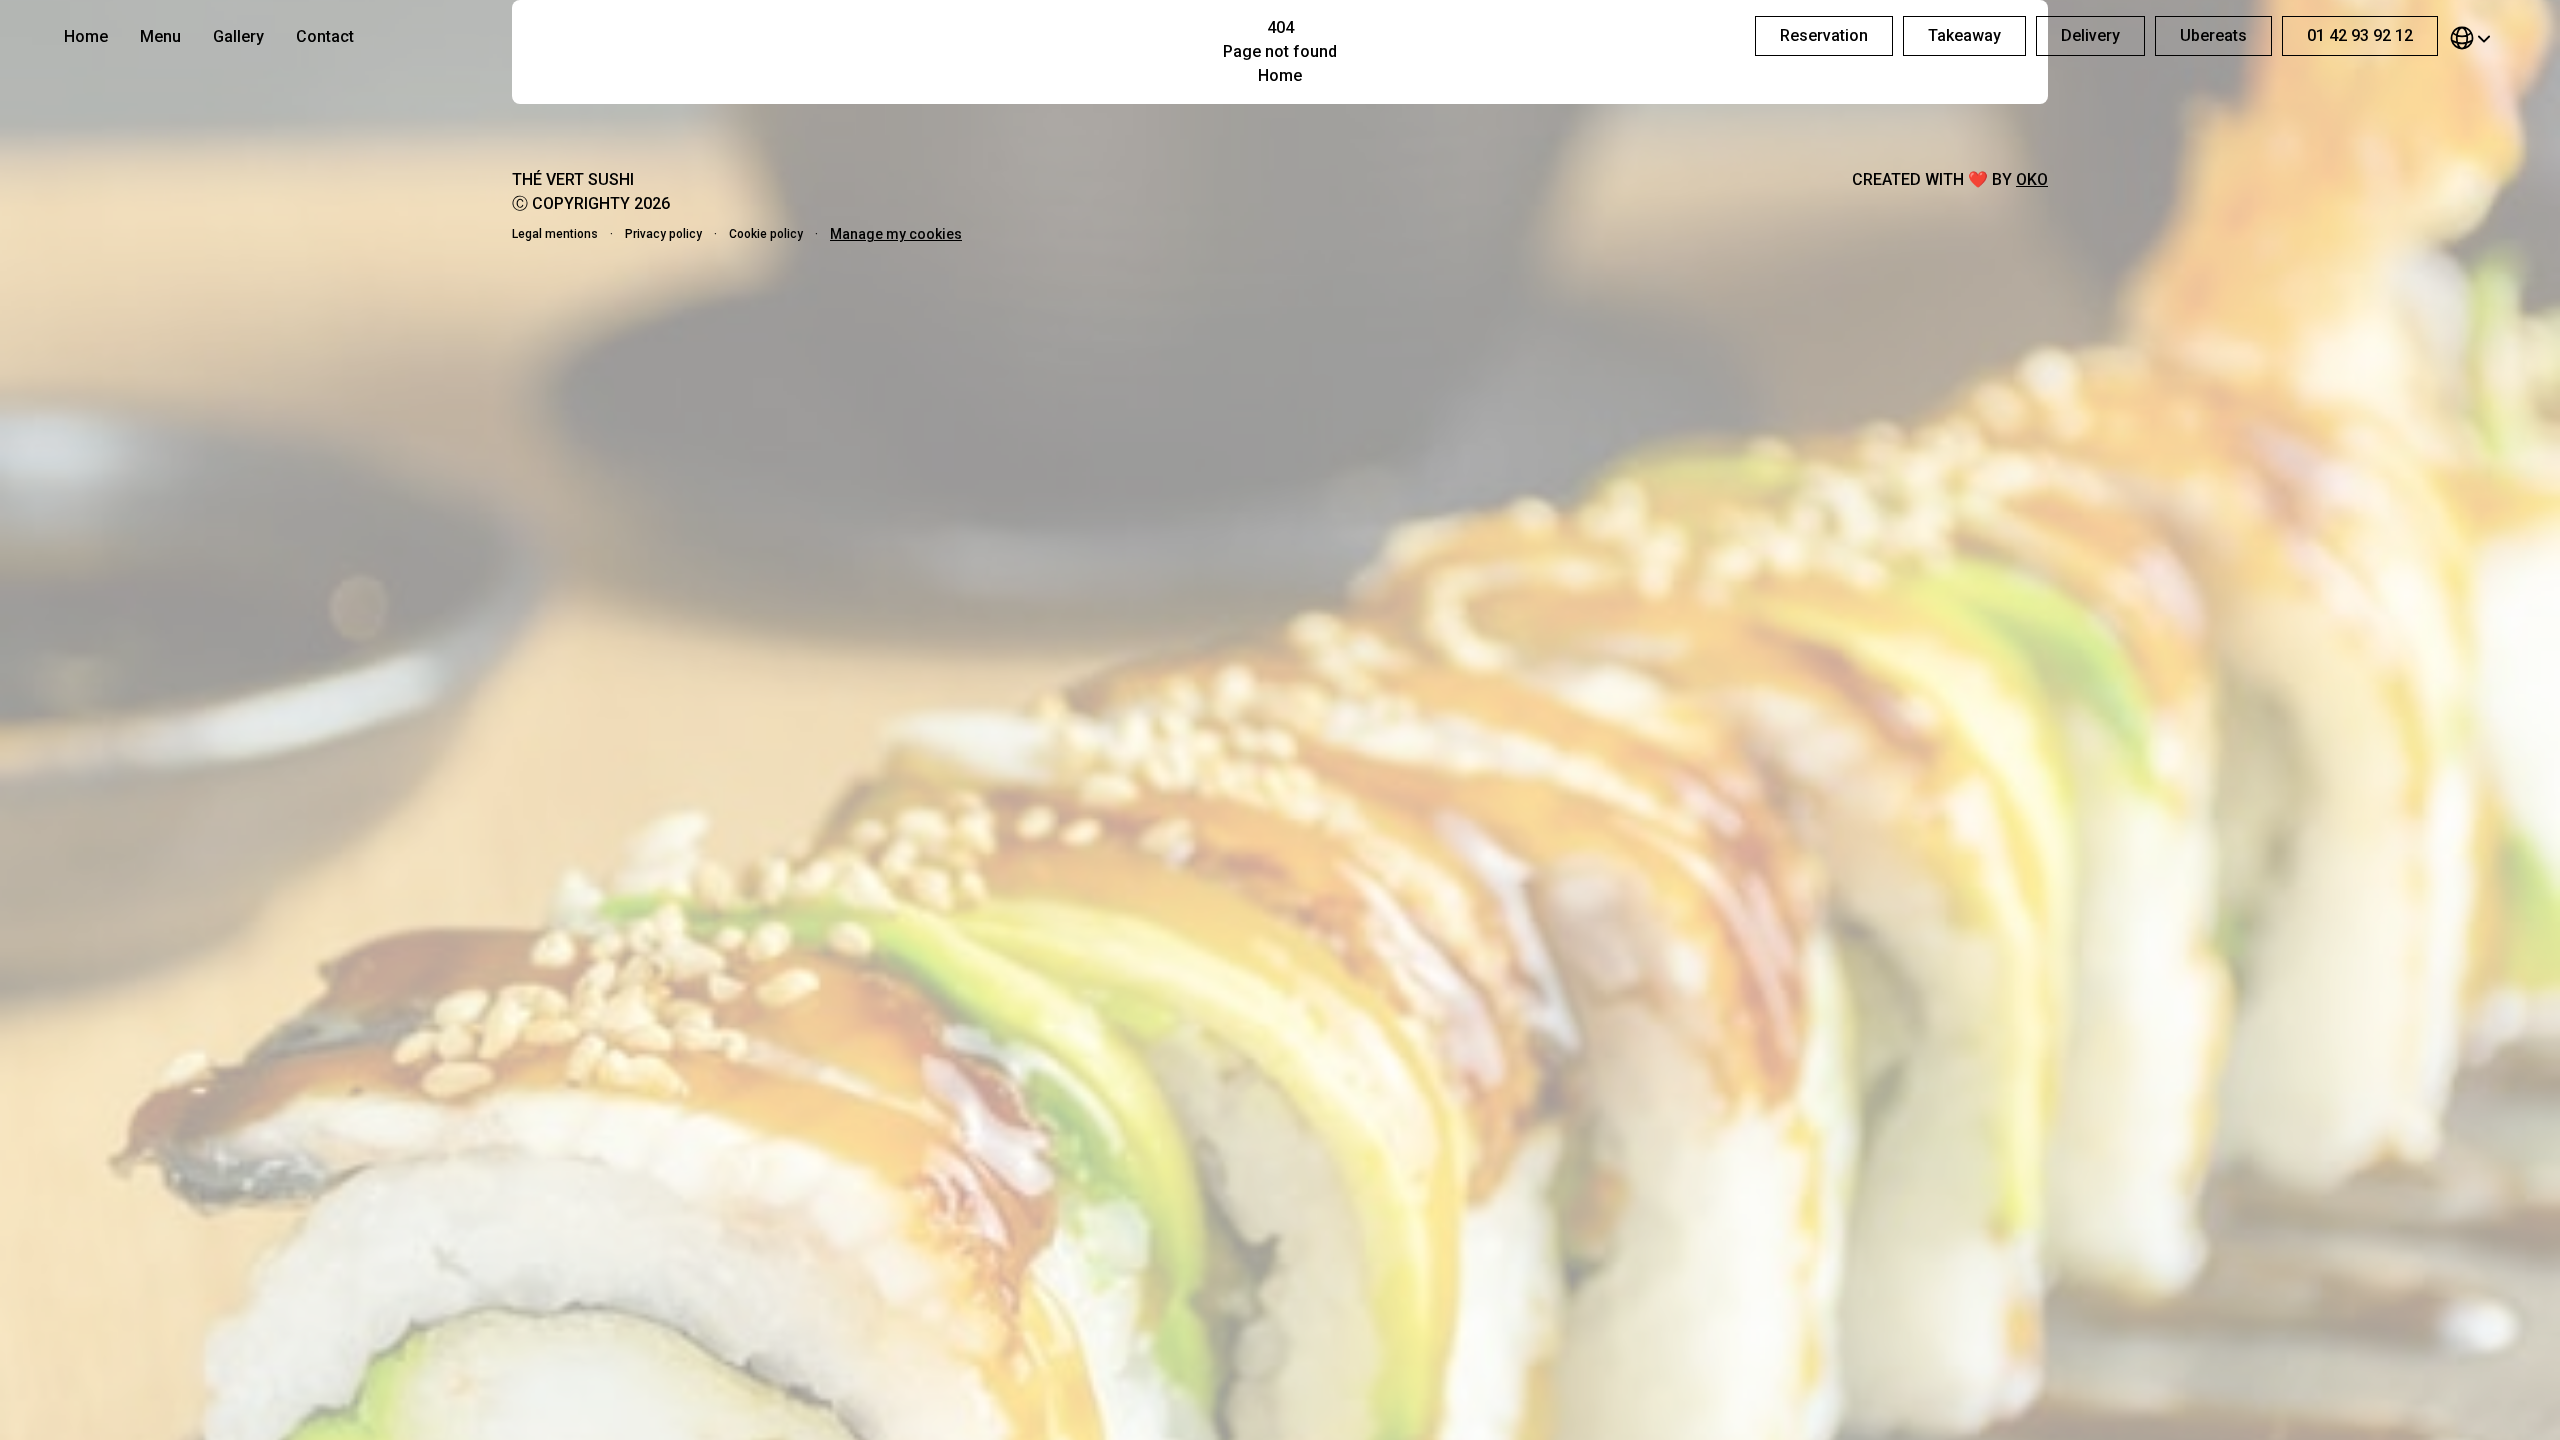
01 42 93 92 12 (2360, 35)
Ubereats (2213, 35)
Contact (325, 36)
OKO (2032, 179)
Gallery (238, 36)
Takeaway (1964, 35)
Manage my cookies (896, 234)
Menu (160, 36)
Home (86, 36)
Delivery (2090, 35)
